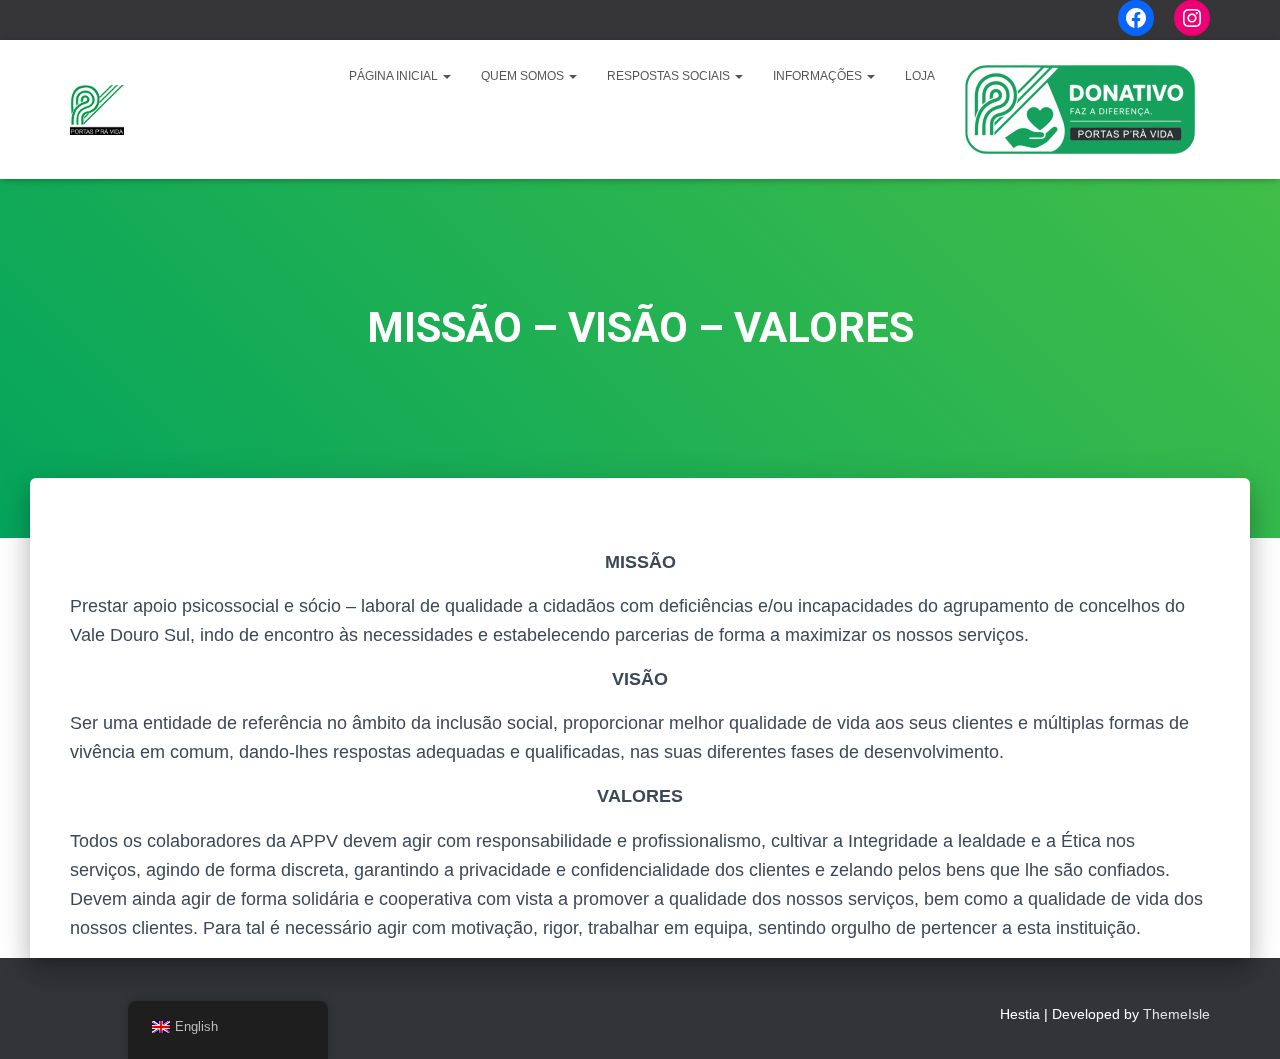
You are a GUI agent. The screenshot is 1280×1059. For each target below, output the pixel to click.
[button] (446, 76)
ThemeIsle (1176, 1014)
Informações (819, 76)
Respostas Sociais (670, 76)
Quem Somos (524, 76)
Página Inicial (395, 76)
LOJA (920, 76)
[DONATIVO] (1080, 109)
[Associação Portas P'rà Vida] (97, 110)
